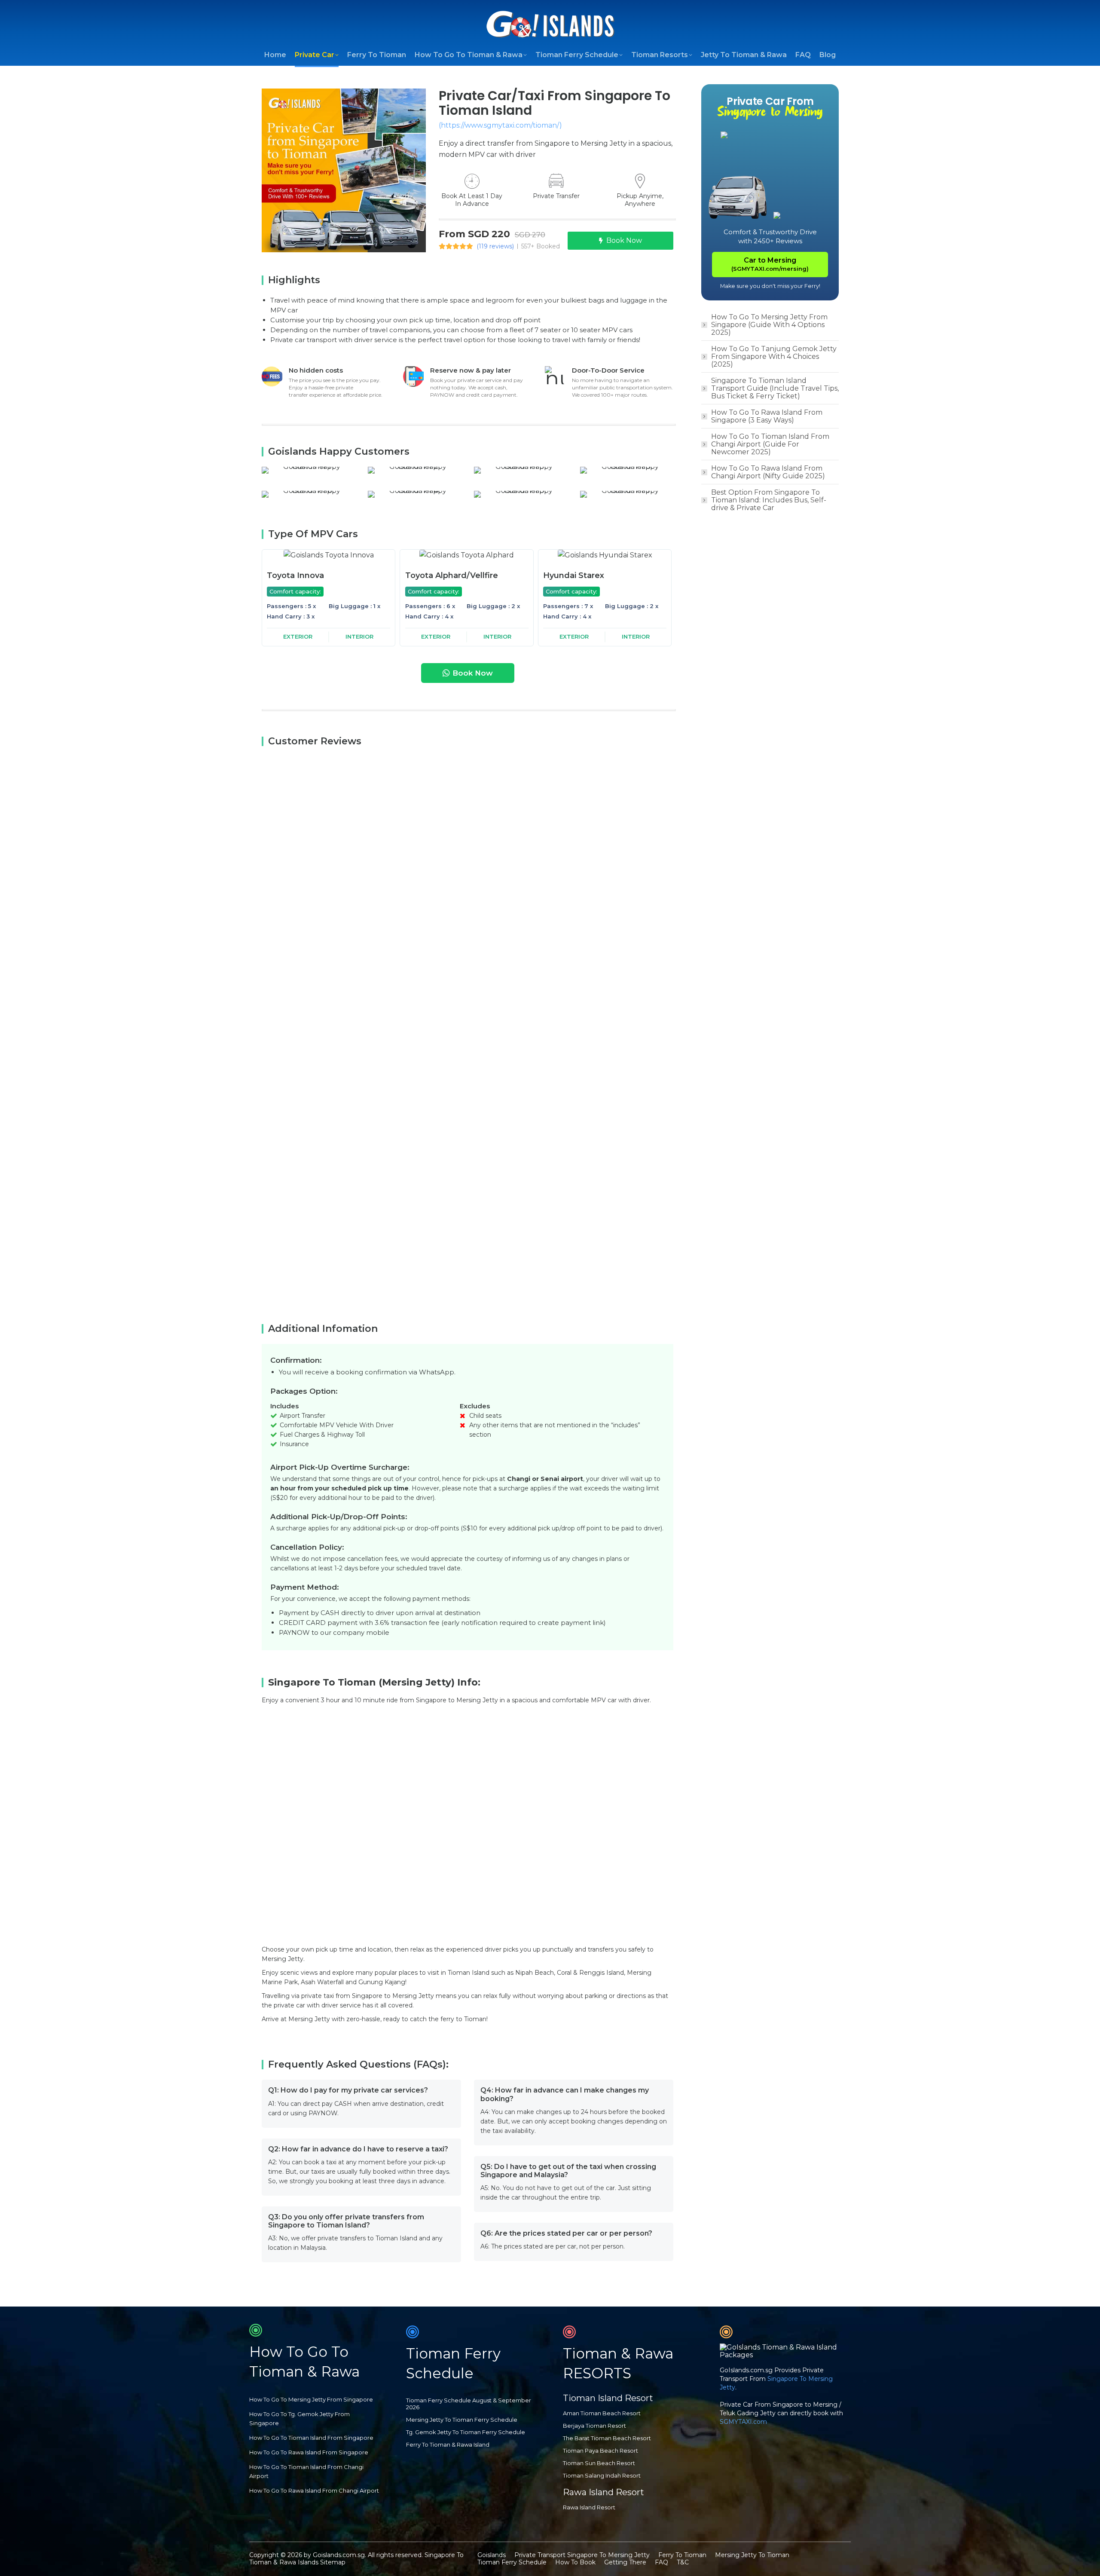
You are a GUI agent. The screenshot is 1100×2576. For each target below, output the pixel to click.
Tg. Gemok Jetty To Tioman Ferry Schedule (466, 2432)
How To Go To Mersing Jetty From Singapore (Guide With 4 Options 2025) (769, 325)
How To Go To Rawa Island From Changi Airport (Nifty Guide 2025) (768, 472)
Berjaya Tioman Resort (594, 2426)
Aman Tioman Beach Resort (602, 2413)
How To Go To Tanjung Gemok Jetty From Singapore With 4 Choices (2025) (774, 357)
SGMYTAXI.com (743, 2422)
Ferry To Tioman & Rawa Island (448, 2444)
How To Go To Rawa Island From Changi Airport (314, 2490)
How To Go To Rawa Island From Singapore (309, 2452)
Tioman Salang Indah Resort (602, 2475)
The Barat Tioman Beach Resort (607, 2438)
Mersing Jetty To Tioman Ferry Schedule (462, 2420)
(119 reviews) (495, 246)
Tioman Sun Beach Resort (599, 2463)
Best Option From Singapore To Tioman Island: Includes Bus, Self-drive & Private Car (769, 500)
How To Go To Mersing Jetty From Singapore (311, 2399)
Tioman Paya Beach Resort (600, 2451)
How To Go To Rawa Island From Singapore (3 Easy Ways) (767, 416)
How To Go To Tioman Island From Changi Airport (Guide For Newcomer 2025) (770, 444)
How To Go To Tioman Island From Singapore (311, 2438)
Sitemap (333, 2562)
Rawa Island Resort (589, 2507)
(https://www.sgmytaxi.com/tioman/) (500, 125)
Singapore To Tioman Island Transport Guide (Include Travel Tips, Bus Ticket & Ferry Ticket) (775, 389)
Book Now (624, 240)
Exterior (298, 636)
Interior (359, 636)
